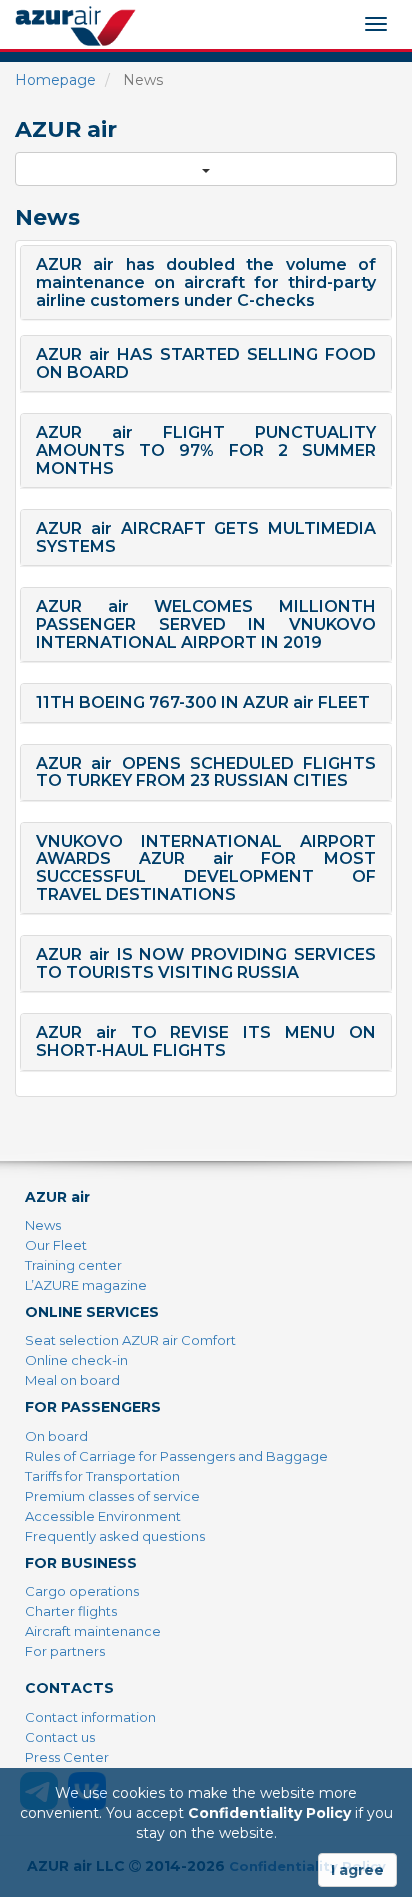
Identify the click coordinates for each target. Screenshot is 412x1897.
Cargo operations (82, 1591)
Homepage (55, 80)
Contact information (90, 1717)
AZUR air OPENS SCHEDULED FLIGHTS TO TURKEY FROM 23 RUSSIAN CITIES (206, 772)
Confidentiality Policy (269, 1813)
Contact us (60, 1737)
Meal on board (72, 1380)
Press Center (67, 1757)
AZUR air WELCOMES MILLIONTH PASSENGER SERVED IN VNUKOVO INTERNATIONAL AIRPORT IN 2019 (206, 624)
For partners (65, 1651)
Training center (73, 1265)
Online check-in (76, 1360)
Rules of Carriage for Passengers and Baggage (176, 1456)
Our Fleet (56, 1245)
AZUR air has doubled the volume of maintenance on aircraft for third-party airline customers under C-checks (206, 282)
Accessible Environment (103, 1516)
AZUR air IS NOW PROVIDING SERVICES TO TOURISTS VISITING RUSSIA (206, 963)
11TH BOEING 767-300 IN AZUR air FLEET (203, 702)
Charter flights (71, 1611)
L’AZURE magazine (86, 1285)
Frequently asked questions (115, 1536)
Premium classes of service (112, 1496)
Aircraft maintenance (93, 1631)
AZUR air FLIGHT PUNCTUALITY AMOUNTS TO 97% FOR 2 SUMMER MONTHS (206, 450)
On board (56, 1436)
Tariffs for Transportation (102, 1476)
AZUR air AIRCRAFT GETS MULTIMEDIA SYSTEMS (206, 537)
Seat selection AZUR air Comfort (130, 1340)
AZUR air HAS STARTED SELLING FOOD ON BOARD (206, 363)
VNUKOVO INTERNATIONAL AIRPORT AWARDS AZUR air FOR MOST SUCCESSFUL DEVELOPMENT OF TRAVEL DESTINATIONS (206, 868)
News (43, 1225)
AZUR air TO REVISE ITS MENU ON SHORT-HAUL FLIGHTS (206, 1041)
